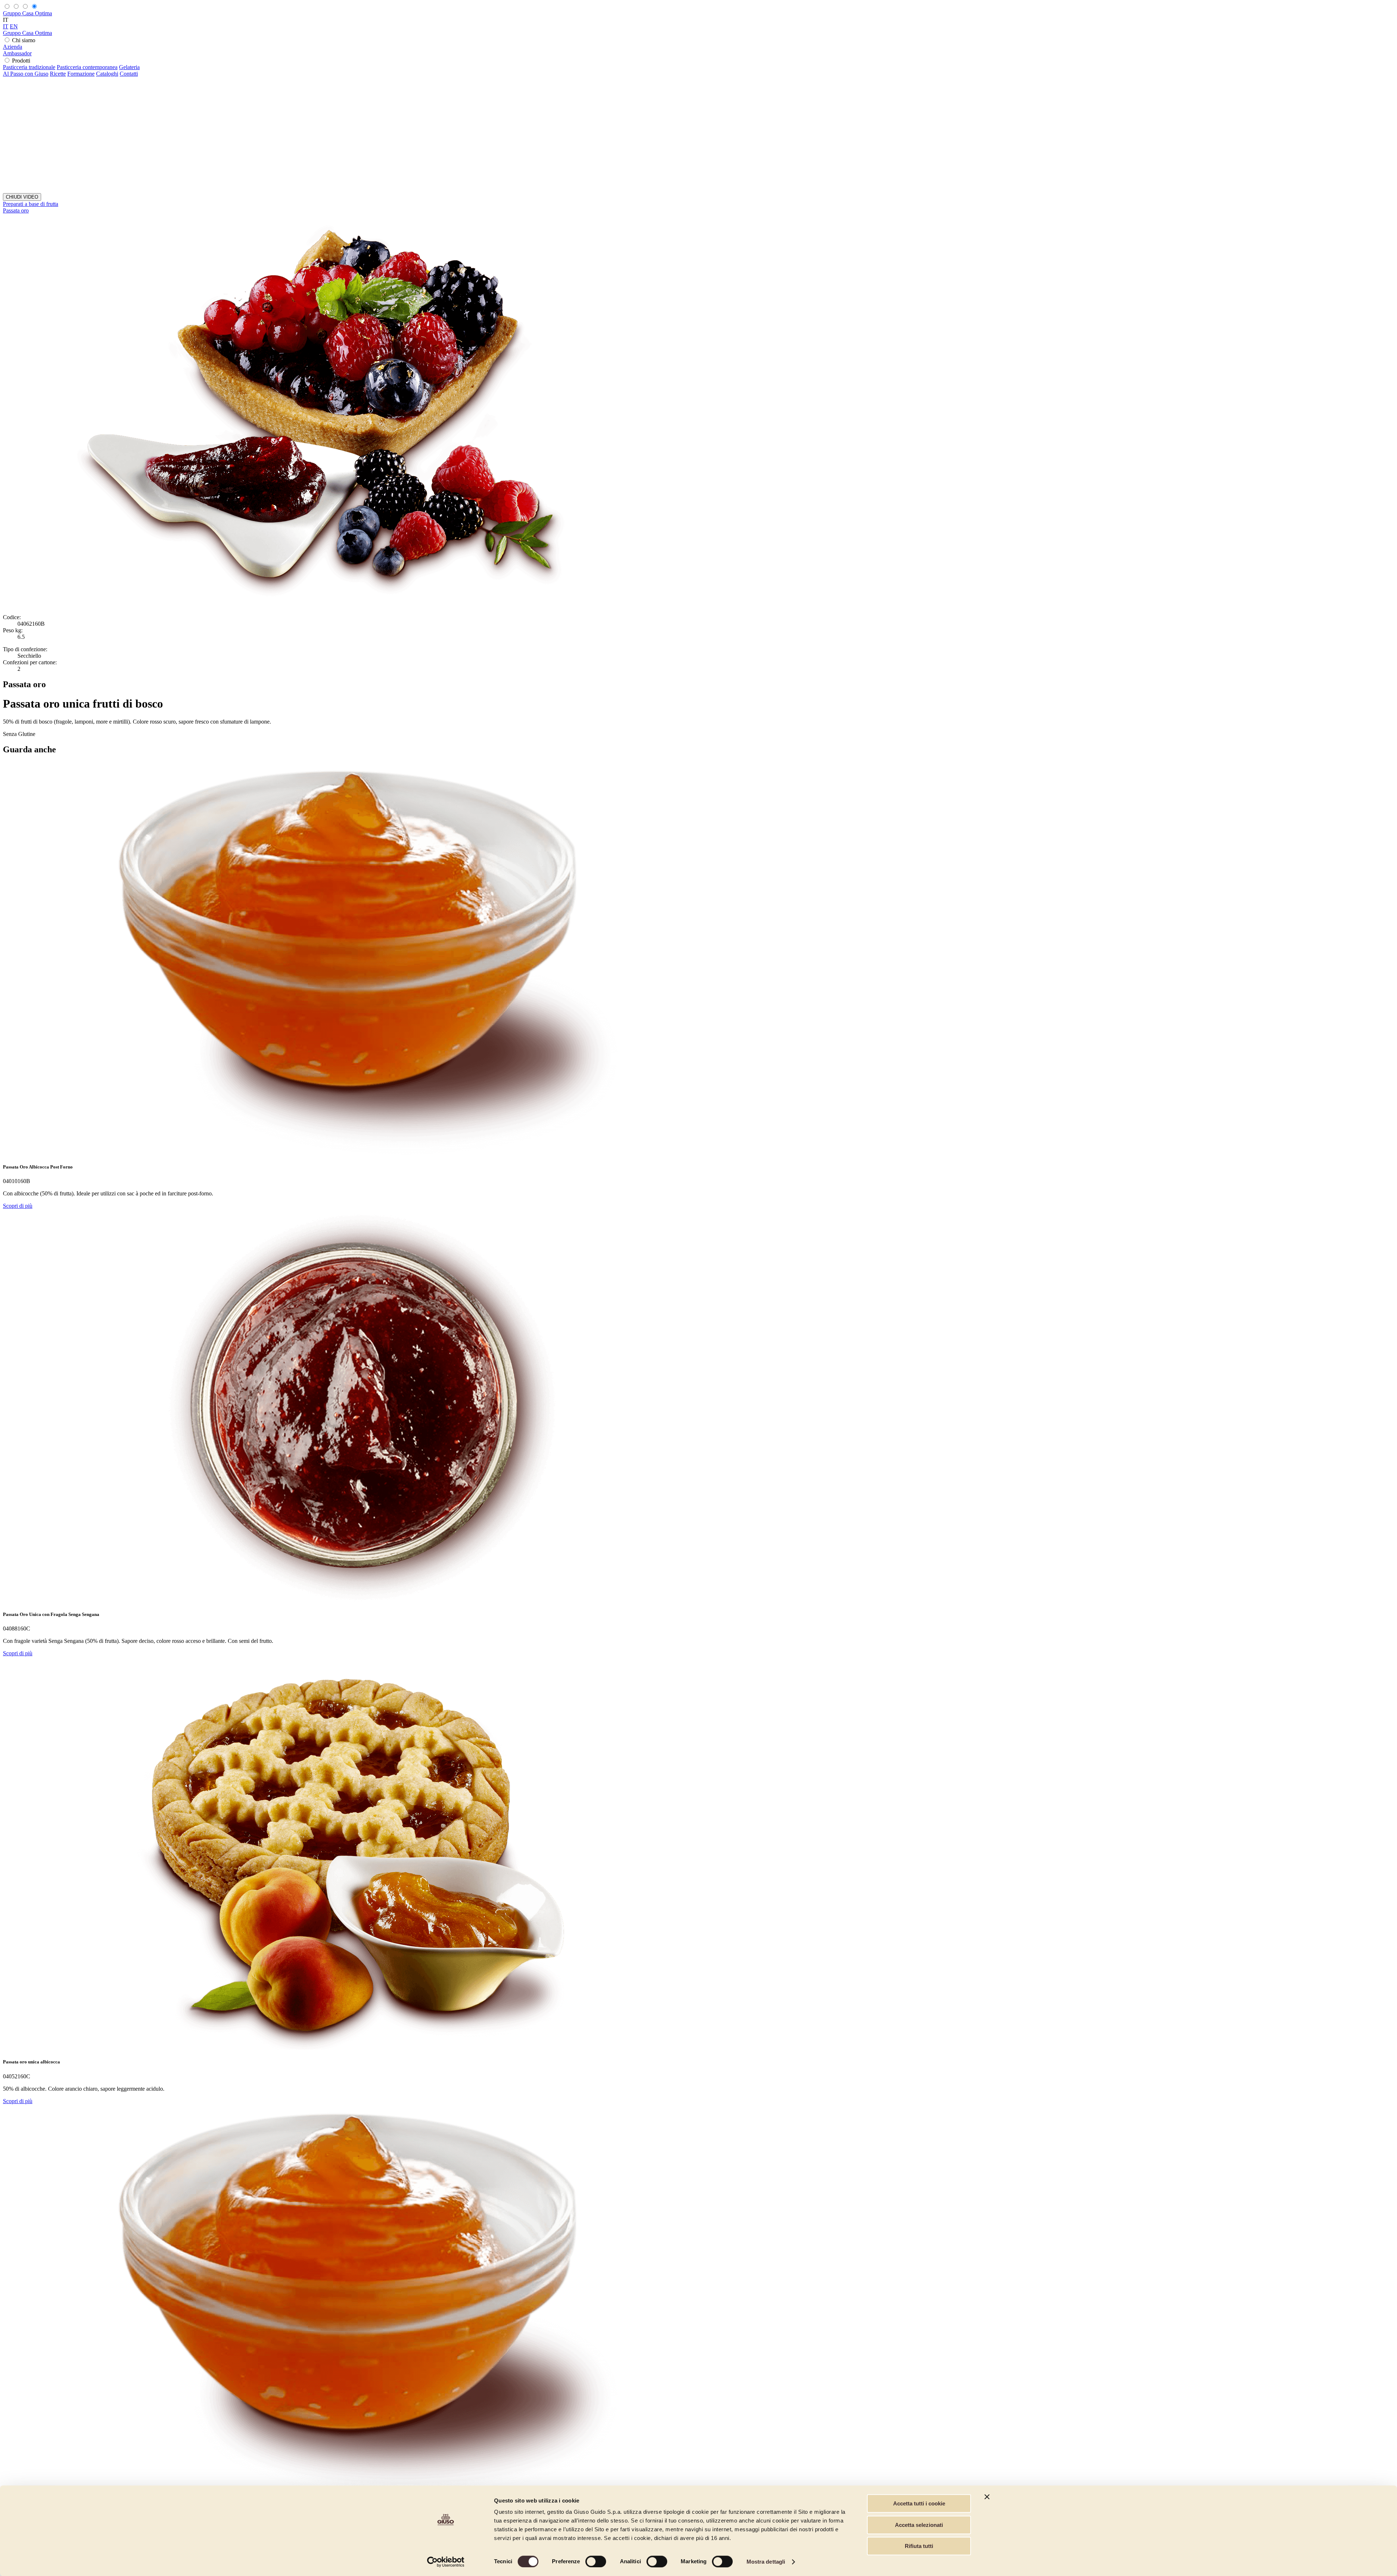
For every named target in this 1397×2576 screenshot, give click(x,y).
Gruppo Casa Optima (27, 13)
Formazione (81, 74)
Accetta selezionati (919, 2525)
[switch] (596, 2561)
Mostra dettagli (766, 2562)
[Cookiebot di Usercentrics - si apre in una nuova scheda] (446, 2562)
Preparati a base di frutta (31, 204)
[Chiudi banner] (987, 2497)
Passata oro (16, 210)
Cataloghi (107, 74)
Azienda (13, 47)
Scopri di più (18, 1206)
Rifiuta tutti (919, 2546)
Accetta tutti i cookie (919, 2503)
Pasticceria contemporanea (87, 67)
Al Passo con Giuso (26, 74)
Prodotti (21, 61)
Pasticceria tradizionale (29, 67)
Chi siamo (24, 40)
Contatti (129, 74)
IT (6, 26)
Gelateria (129, 67)
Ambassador (17, 53)
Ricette (58, 74)
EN (14, 26)
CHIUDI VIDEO (22, 197)
